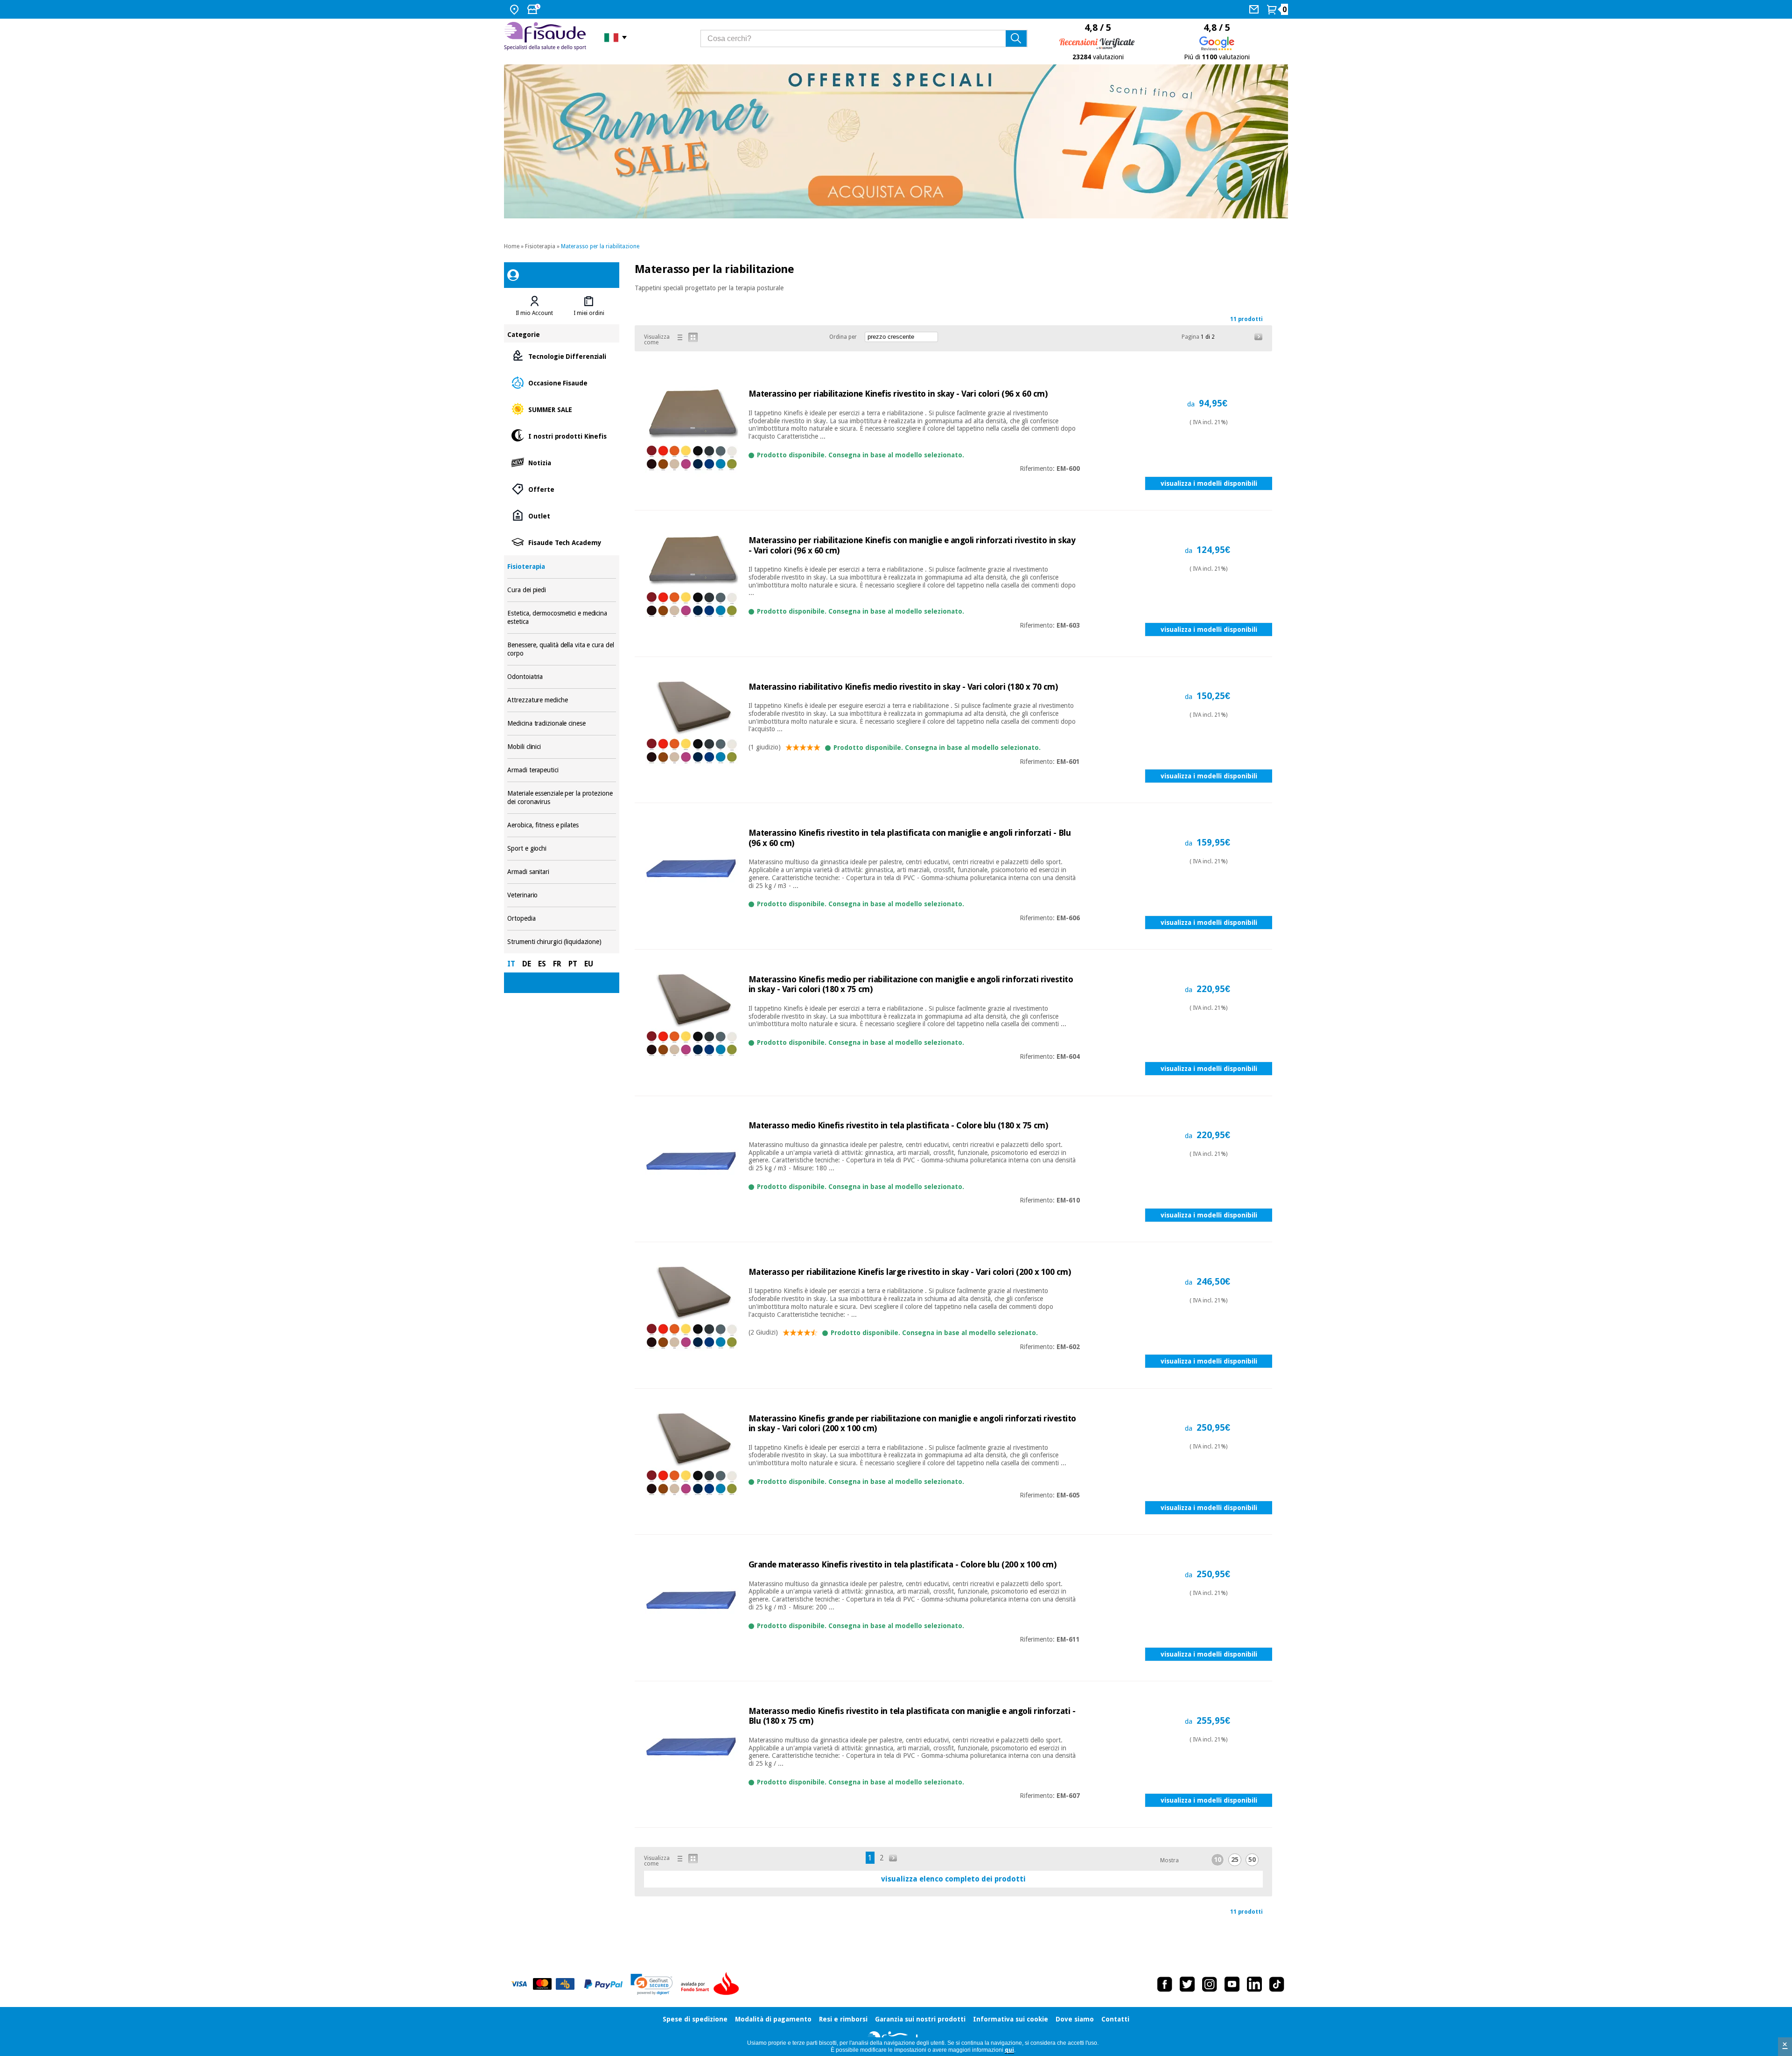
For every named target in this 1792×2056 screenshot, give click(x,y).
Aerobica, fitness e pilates (561, 825)
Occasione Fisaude (561, 382)
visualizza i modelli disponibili (1209, 483)
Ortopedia (561, 919)
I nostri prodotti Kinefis (561, 436)
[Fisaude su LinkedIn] (1254, 1984)
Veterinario (561, 895)
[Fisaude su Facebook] (1165, 1984)
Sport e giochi (561, 849)
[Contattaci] (1255, 9)
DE (527, 964)
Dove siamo (1075, 2019)
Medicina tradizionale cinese (561, 724)
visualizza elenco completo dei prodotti (953, 1879)
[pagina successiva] (1259, 337)
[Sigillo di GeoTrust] (652, 1984)
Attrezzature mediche (561, 700)
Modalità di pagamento (773, 2019)
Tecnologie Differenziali (561, 356)
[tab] (534, 306)
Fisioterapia (540, 246)
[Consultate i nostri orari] (535, 9)
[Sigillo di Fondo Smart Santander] (712, 1984)
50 (1252, 1860)
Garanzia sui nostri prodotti (920, 2019)
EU (589, 964)
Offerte (561, 489)
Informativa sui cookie (1011, 2019)
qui (1009, 2050)
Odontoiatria (561, 677)
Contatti (1115, 2019)
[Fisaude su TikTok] (1277, 1984)
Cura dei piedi (561, 590)
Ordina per (843, 337)
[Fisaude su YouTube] (1232, 1984)
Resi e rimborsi (843, 2019)
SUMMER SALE (561, 409)
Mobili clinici (561, 747)
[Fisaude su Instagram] (1210, 1984)
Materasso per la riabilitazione (600, 246)
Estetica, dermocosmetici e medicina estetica (561, 618)
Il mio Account (534, 313)
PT (573, 964)
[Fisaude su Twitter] (1187, 1984)
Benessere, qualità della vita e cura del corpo (561, 649)
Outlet (561, 515)
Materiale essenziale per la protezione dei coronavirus (561, 798)
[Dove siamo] (515, 9)
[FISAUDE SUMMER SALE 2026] (896, 141)
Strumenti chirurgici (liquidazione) (561, 942)
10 (1218, 1860)
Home (512, 246)
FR (557, 964)
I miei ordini (589, 313)
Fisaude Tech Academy (561, 542)
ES (542, 964)
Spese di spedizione (695, 2019)
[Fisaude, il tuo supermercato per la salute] (547, 37)
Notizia (561, 462)
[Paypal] (603, 1984)
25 (1235, 1860)
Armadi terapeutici (561, 770)
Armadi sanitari (561, 872)
